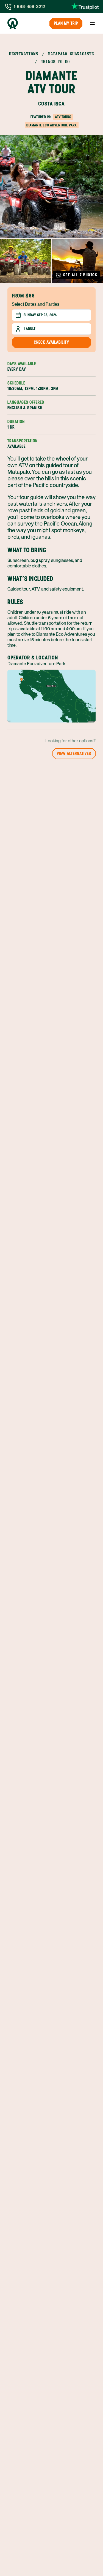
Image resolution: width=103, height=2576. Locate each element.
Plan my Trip (66, 23)
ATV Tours (63, 117)
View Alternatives (74, 753)
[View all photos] (51, 187)
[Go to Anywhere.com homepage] (13, 23)
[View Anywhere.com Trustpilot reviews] (85, 7)
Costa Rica (51, 104)
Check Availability (51, 342)
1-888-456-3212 (29, 6)
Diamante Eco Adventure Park (52, 125)
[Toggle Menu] (92, 23)
